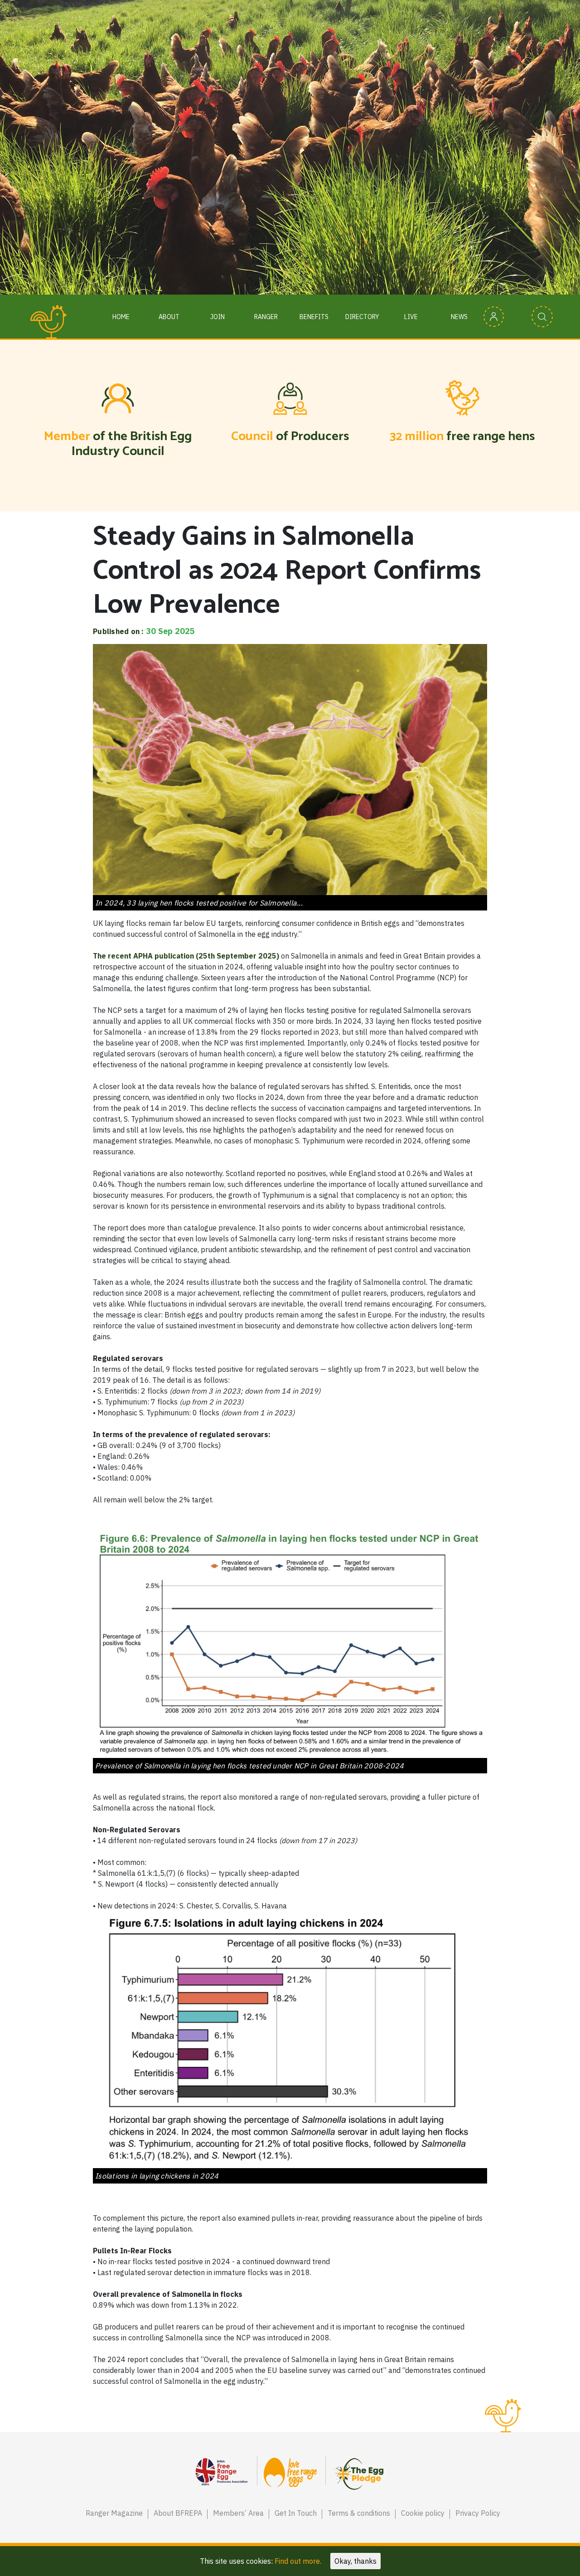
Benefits (314, 317)
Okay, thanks (355, 2561)
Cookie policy (423, 2513)
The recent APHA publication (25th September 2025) (186, 956)
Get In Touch (296, 2513)
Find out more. (298, 2561)
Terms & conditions (359, 2513)
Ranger (266, 317)
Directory (362, 317)
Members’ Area (238, 2513)
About (169, 317)
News (459, 317)
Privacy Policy (478, 2513)
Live (411, 317)
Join (217, 317)
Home (121, 317)
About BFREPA (178, 2513)
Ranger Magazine (114, 2513)
